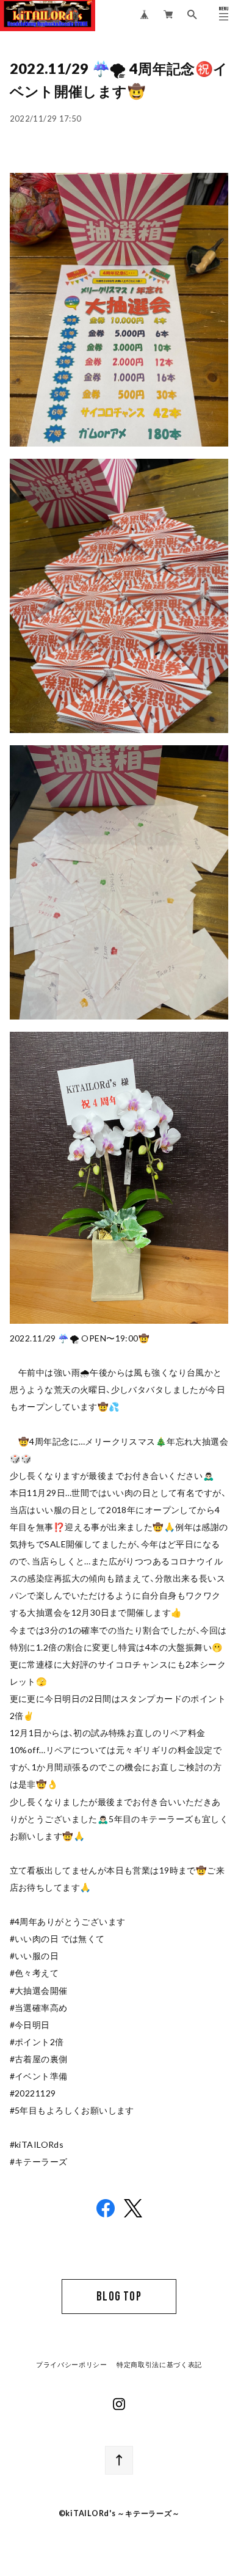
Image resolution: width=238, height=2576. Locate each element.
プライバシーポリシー (72, 2365)
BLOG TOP (119, 2297)
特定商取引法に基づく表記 (159, 2365)
